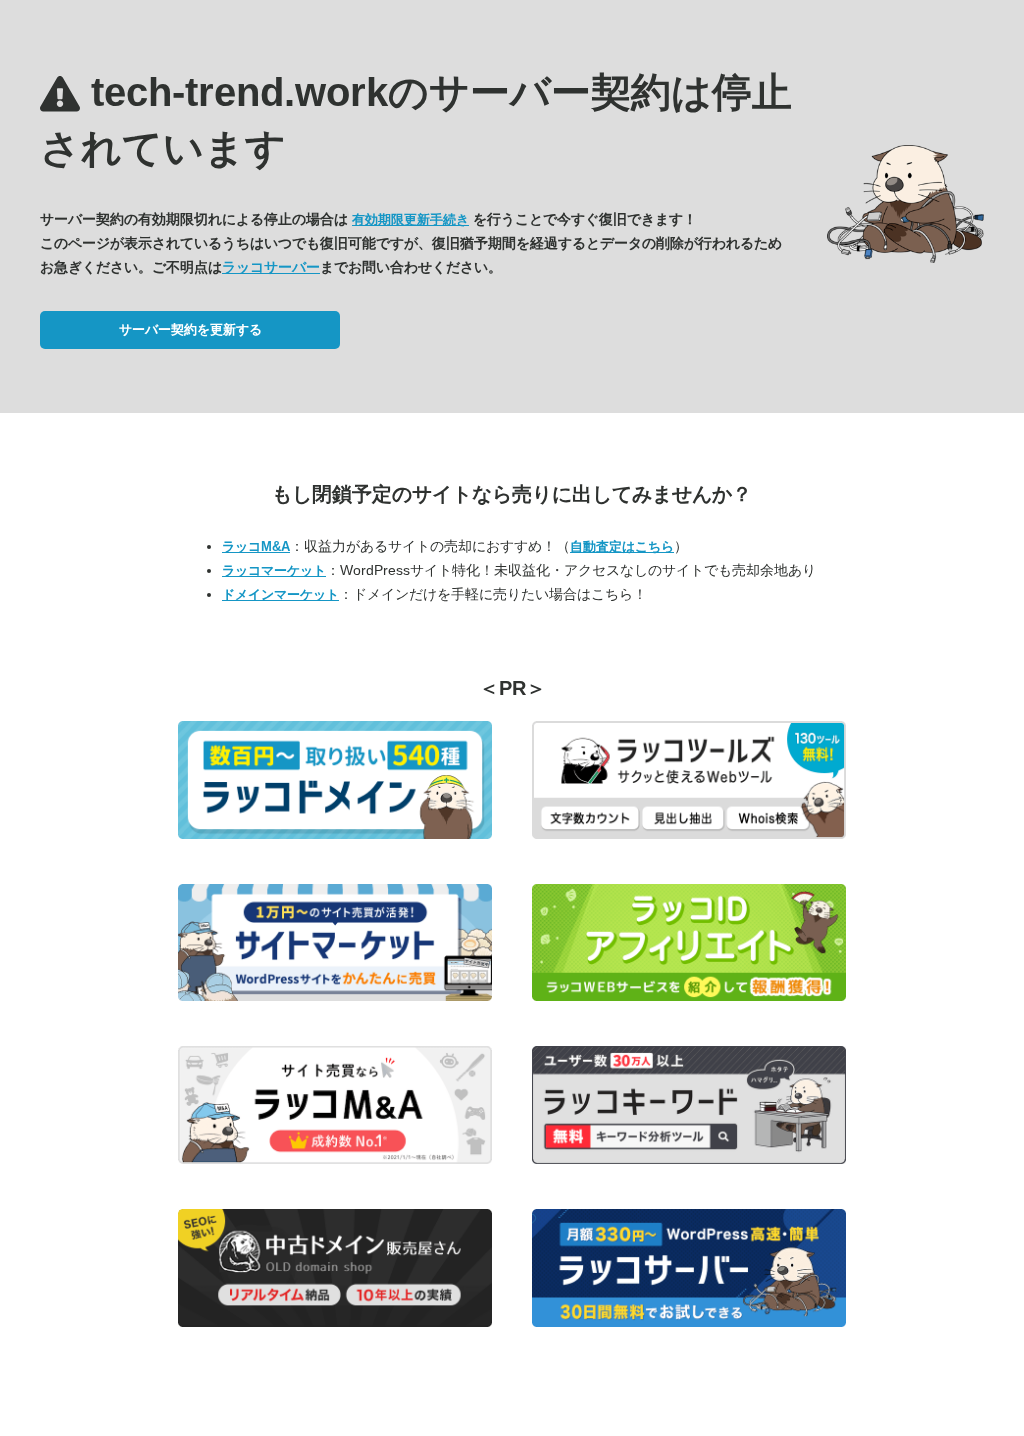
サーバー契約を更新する (190, 329)
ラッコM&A (256, 546)
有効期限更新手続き (410, 219)
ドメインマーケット (280, 594)
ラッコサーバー (271, 267)
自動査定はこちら (622, 546)
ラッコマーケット (274, 570)
